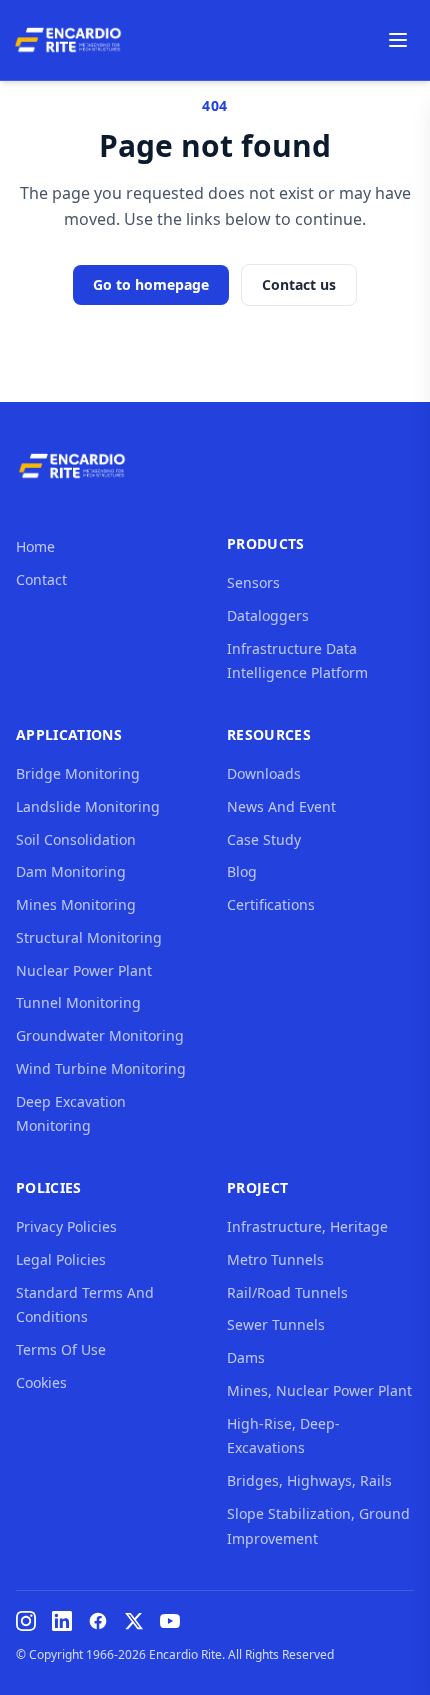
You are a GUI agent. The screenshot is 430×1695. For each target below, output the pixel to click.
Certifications (271, 904)
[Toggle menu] (398, 40)
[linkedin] (62, 1621)
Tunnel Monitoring (78, 1002)
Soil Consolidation (76, 839)
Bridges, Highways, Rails (309, 1480)
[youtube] (170, 1621)
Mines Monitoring (76, 904)
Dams (246, 1357)
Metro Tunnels (275, 1259)
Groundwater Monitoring (100, 1035)
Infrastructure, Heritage (307, 1226)
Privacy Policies (66, 1226)
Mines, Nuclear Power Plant (319, 1390)
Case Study (264, 839)
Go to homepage (151, 284)
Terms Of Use (61, 1349)
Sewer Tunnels (276, 1324)
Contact (41, 579)
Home (35, 546)
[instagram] (26, 1621)
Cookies (41, 1382)
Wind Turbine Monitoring (101, 1068)
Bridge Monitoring (78, 773)
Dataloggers (268, 615)
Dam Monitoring (71, 871)
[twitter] (134, 1621)
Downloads (264, 773)
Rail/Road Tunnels (287, 1292)
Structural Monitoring (89, 937)
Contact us (299, 284)
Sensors (253, 582)
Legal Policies (61, 1259)
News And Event (281, 806)
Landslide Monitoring (88, 806)
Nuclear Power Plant (84, 970)
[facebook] (98, 1621)
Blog (242, 871)
